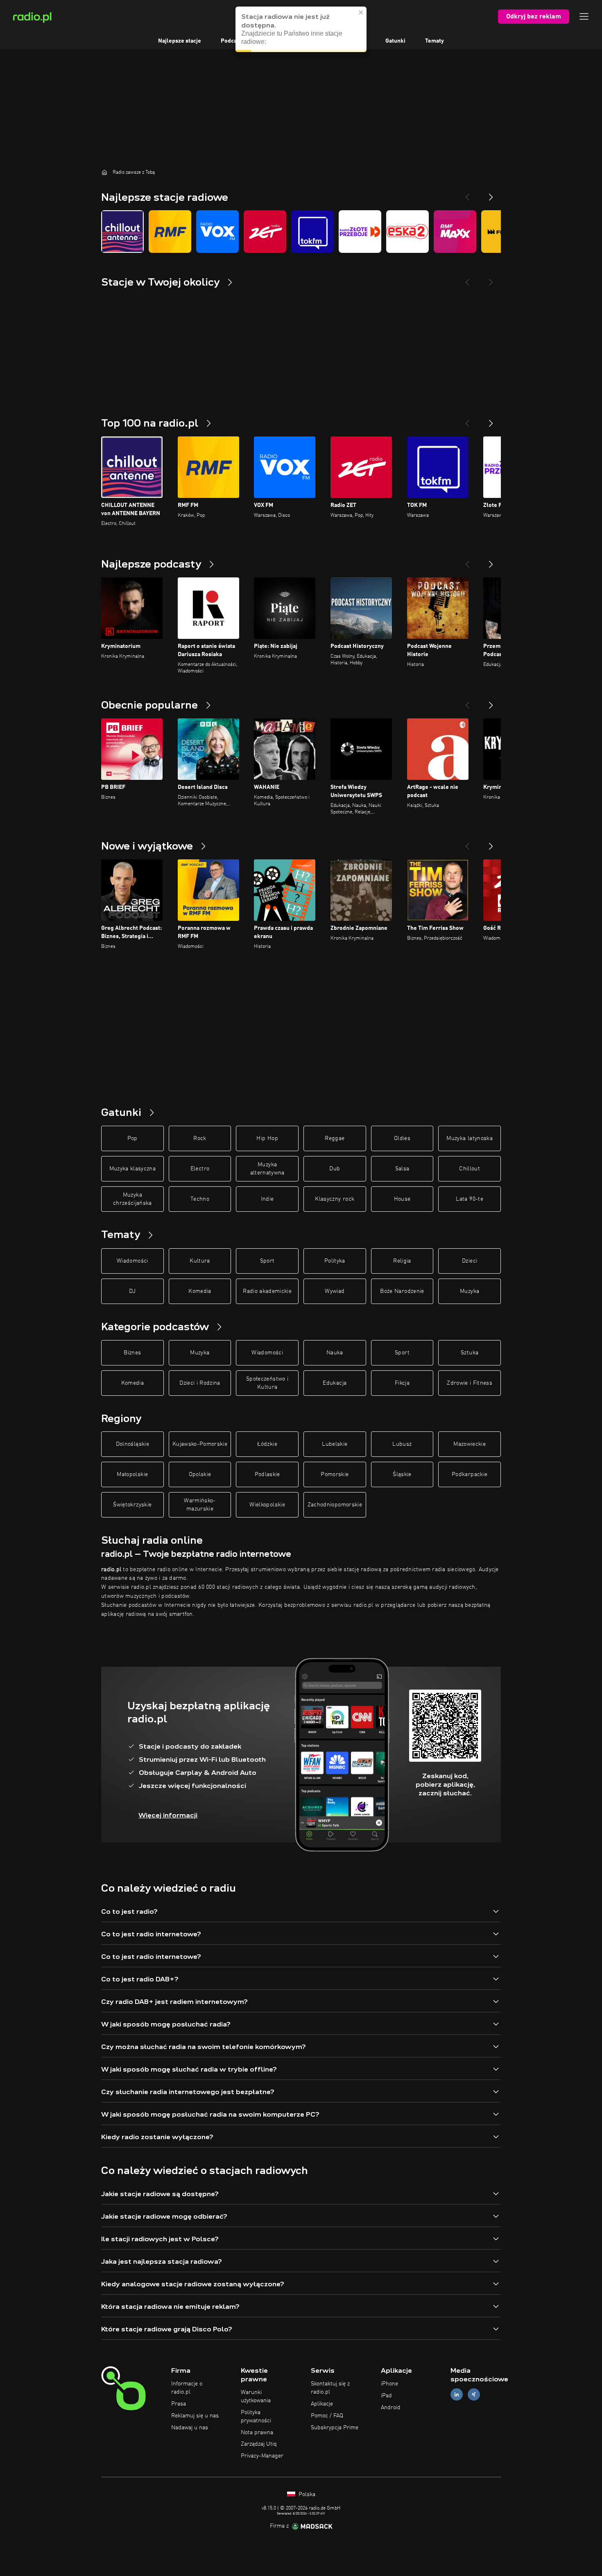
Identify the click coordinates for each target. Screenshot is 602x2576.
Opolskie (200, 1474)
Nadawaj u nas (190, 2428)
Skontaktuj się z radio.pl (330, 2388)
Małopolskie (132, 1474)
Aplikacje (322, 2404)
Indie (267, 1199)
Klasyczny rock (335, 1199)
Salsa (402, 1169)
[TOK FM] (312, 232)
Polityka (335, 1261)
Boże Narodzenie (402, 1291)
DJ (132, 1291)
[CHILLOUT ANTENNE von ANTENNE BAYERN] (122, 232)
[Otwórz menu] (584, 16)
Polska (306, 2494)
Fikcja (402, 1383)
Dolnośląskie (132, 1444)
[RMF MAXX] (455, 232)
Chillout (470, 1169)
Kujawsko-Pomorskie (200, 1444)
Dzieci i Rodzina (200, 1383)
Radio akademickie (267, 1291)
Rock (200, 1138)
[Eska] (407, 232)
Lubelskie (335, 1444)
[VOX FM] (217, 232)
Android (391, 2408)
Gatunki (395, 41)
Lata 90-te (470, 1199)
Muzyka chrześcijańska (132, 1199)
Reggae (335, 1138)
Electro (200, 1169)
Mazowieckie (470, 1444)
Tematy (435, 41)
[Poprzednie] (467, 420)
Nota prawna (257, 2433)
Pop (132, 1138)
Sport (267, 1261)
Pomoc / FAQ (327, 2416)
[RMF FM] (170, 232)
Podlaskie (267, 1474)
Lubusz (402, 1444)
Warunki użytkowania (256, 2397)
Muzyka (470, 1291)
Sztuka (470, 1353)
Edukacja (335, 1383)
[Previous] (467, 194)
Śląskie (402, 1474)
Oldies (402, 1138)
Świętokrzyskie (132, 1505)
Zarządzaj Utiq (259, 2444)
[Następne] (491, 420)
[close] (361, 12)
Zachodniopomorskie (335, 1505)
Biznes (132, 1353)
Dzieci (470, 1261)
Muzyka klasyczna (133, 1169)
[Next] (491, 194)
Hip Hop (267, 1138)
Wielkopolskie (267, 1505)
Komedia (200, 1291)
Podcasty (233, 41)
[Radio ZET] (265, 232)
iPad (386, 2396)
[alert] (301, 29)
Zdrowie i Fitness (470, 1383)
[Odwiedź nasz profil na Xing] (474, 2395)
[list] (301, 232)
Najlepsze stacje (180, 41)
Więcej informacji (168, 1815)
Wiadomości (132, 1261)
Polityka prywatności (256, 2417)
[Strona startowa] (104, 172)
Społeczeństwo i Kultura (267, 1383)
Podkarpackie (470, 1474)
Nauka (335, 1353)
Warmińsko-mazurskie (200, 1505)
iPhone (389, 2384)
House (402, 1199)
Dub (335, 1169)
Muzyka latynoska (470, 1138)
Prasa (179, 2404)
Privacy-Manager (262, 2456)
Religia (402, 1261)
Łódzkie (267, 1444)
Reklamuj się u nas (195, 2416)
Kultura (200, 1261)
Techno (200, 1199)
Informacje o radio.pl (187, 2388)
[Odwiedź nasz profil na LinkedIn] (457, 2395)
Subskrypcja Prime (335, 2428)
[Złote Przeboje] (360, 232)
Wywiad (335, 1291)
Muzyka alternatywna (267, 1169)
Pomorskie (335, 1474)
